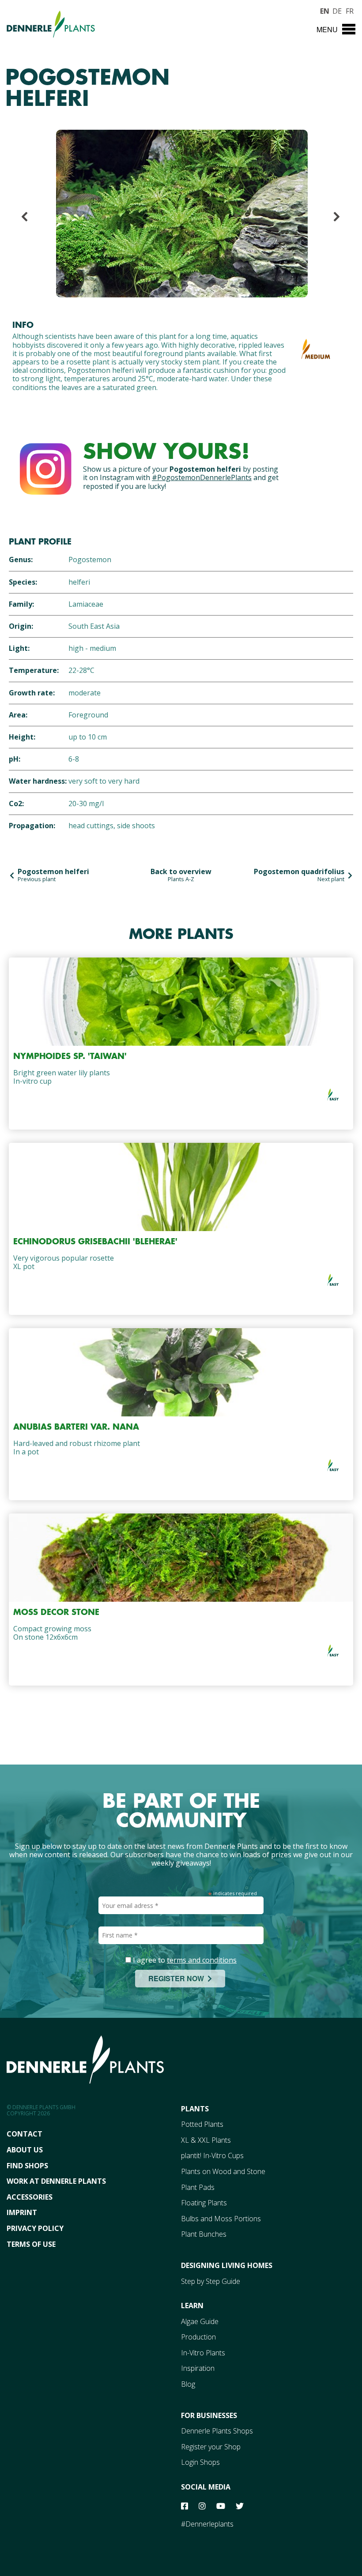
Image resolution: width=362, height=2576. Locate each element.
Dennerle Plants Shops (217, 2431)
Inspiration (198, 2368)
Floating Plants (204, 2203)
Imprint (22, 2212)
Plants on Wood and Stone (223, 2171)
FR (350, 10)
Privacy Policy (35, 2228)
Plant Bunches (204, 2234)
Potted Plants (202, 2124)
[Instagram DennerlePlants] (45, 467)
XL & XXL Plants (206, 2140)
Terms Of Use (31, 2244)
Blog (188, 2384)
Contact (25, 2134)
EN (324, 10)
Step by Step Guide (211, 2281)
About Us (25, 2150)
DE (337, 10)
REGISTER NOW (178, 1978)
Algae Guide (200, 2321)
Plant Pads (198, 2187)
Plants (195, 2109)
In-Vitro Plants (203, 2353)
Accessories (30, 2197)
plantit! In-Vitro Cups (212, 2155)
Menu (327, 29)
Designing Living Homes (227, 2265)
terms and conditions (202, 1960)
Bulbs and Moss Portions (221, 2219)
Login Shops (200, 2462)
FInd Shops (27, 2166)
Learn (192, 2306)
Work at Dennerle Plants (56, 2181)
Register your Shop (211, 2447)
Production (198, 2337)
